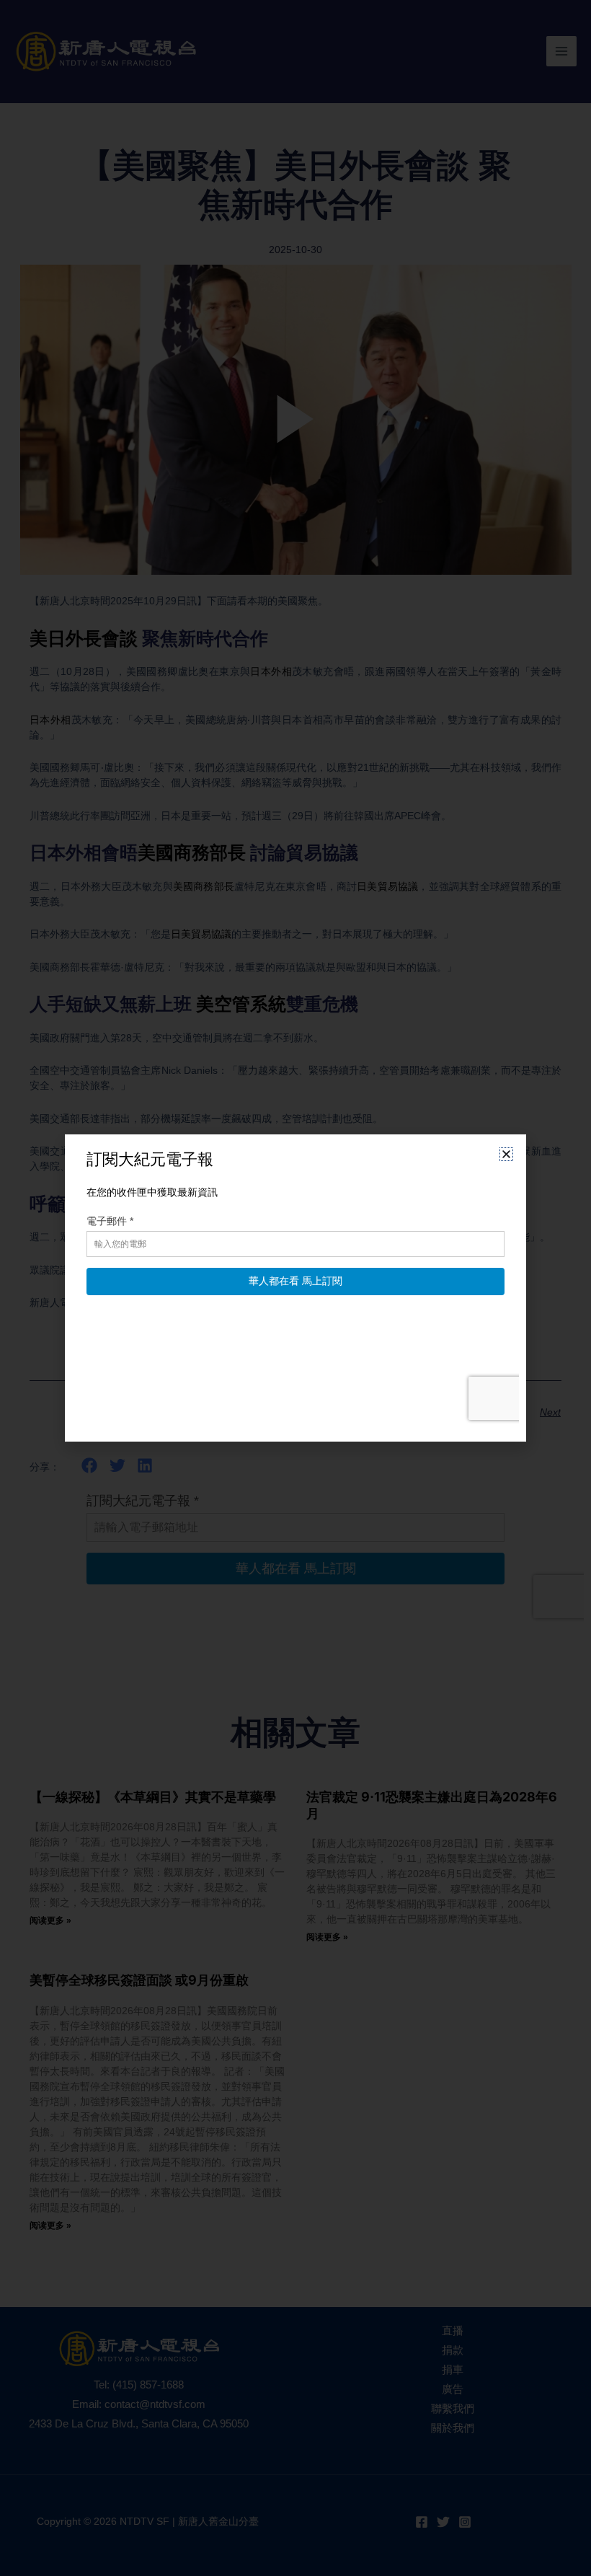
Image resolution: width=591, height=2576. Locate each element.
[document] (295, 1288)
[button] (506, 1154)
